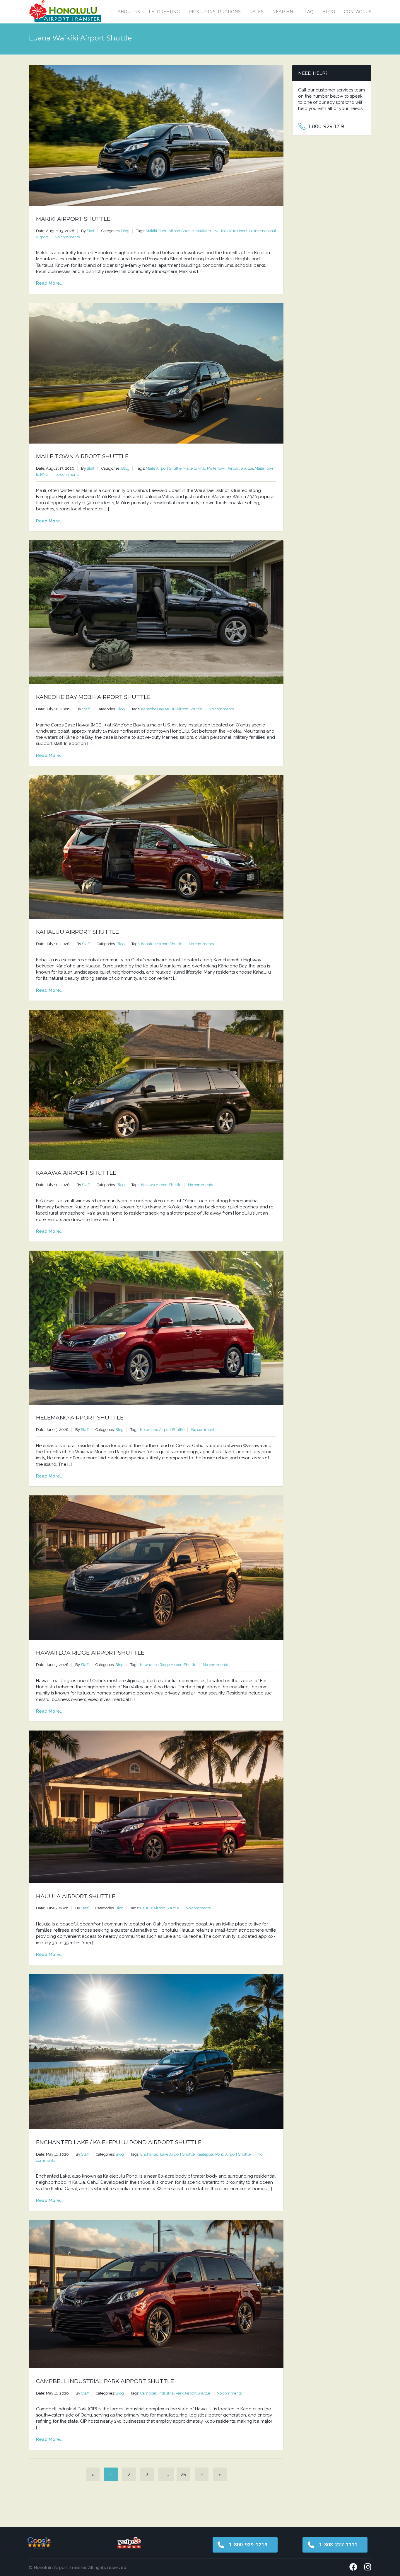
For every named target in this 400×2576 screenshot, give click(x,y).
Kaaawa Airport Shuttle (76, 1173)
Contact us (358, 12)
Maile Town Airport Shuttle (82, 456)
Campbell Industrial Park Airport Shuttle (105, 2381)
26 (183, 2474)
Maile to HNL (194, 468)
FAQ (309, 12)
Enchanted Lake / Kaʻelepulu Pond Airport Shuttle (119, 2142)
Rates (257, 12)
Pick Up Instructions (215, 12)
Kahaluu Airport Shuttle (77, 932)
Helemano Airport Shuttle (80, 1418)
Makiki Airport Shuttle (73, 219)
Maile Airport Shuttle (164, 468)
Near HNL (284, 12)
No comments (67, 237)
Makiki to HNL (207, 231)
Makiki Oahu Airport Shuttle (170, 231)
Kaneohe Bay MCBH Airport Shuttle (93, 697)
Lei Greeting (164, 12)
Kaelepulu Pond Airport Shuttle (224, 2154)
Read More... (50, 283)
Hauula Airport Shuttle (76, 1896)
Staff (91, 231)
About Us (129, 12)
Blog (329, 12)
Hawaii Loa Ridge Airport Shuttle (90, 1653)
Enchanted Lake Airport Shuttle (167, 2154)
